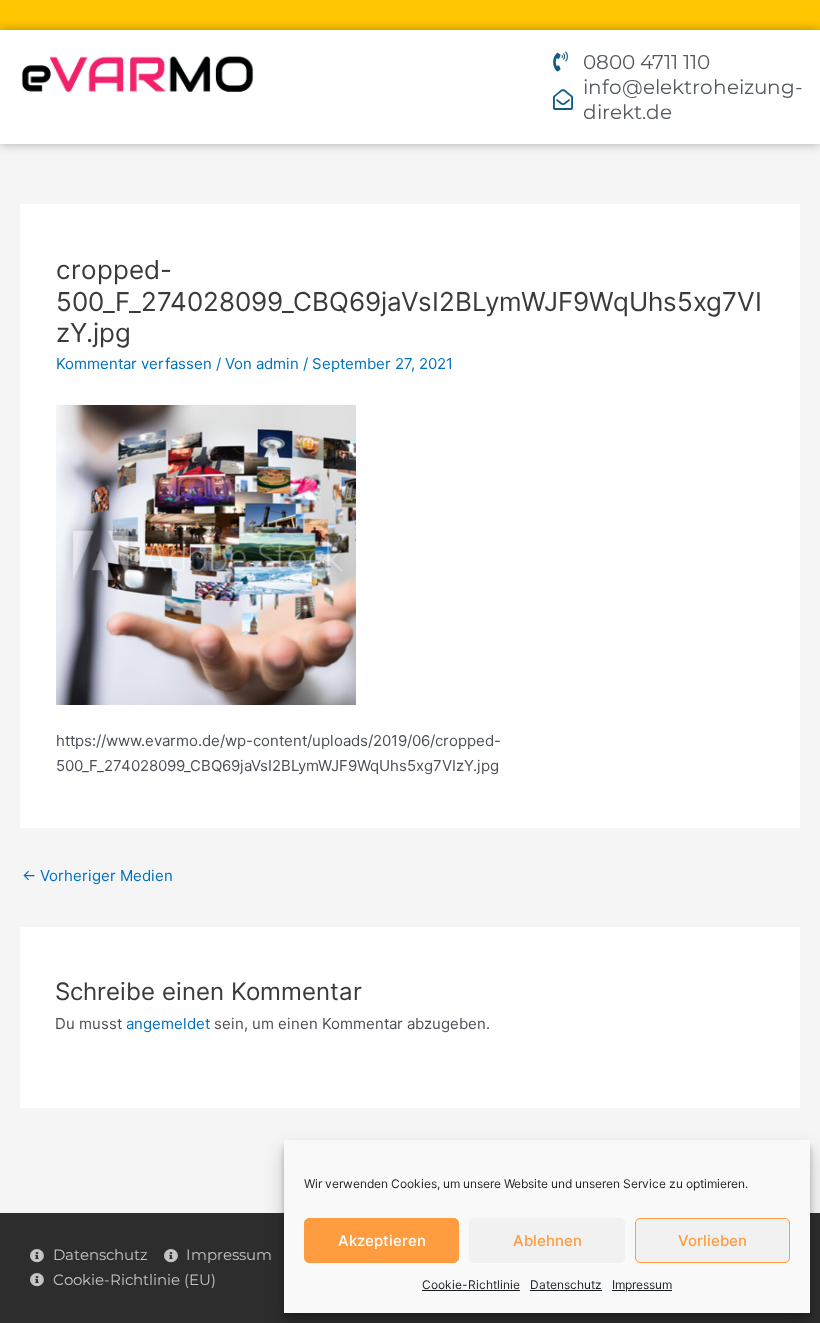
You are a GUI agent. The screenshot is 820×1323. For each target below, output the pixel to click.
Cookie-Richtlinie (471, 1284)
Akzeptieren (382, 1240)
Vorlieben (712, 1240)
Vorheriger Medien (97, 875)
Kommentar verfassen (134, 363)
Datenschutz (566, 1284)
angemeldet (168, 1023)
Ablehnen (547, 1240)
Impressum (642, 1284)
